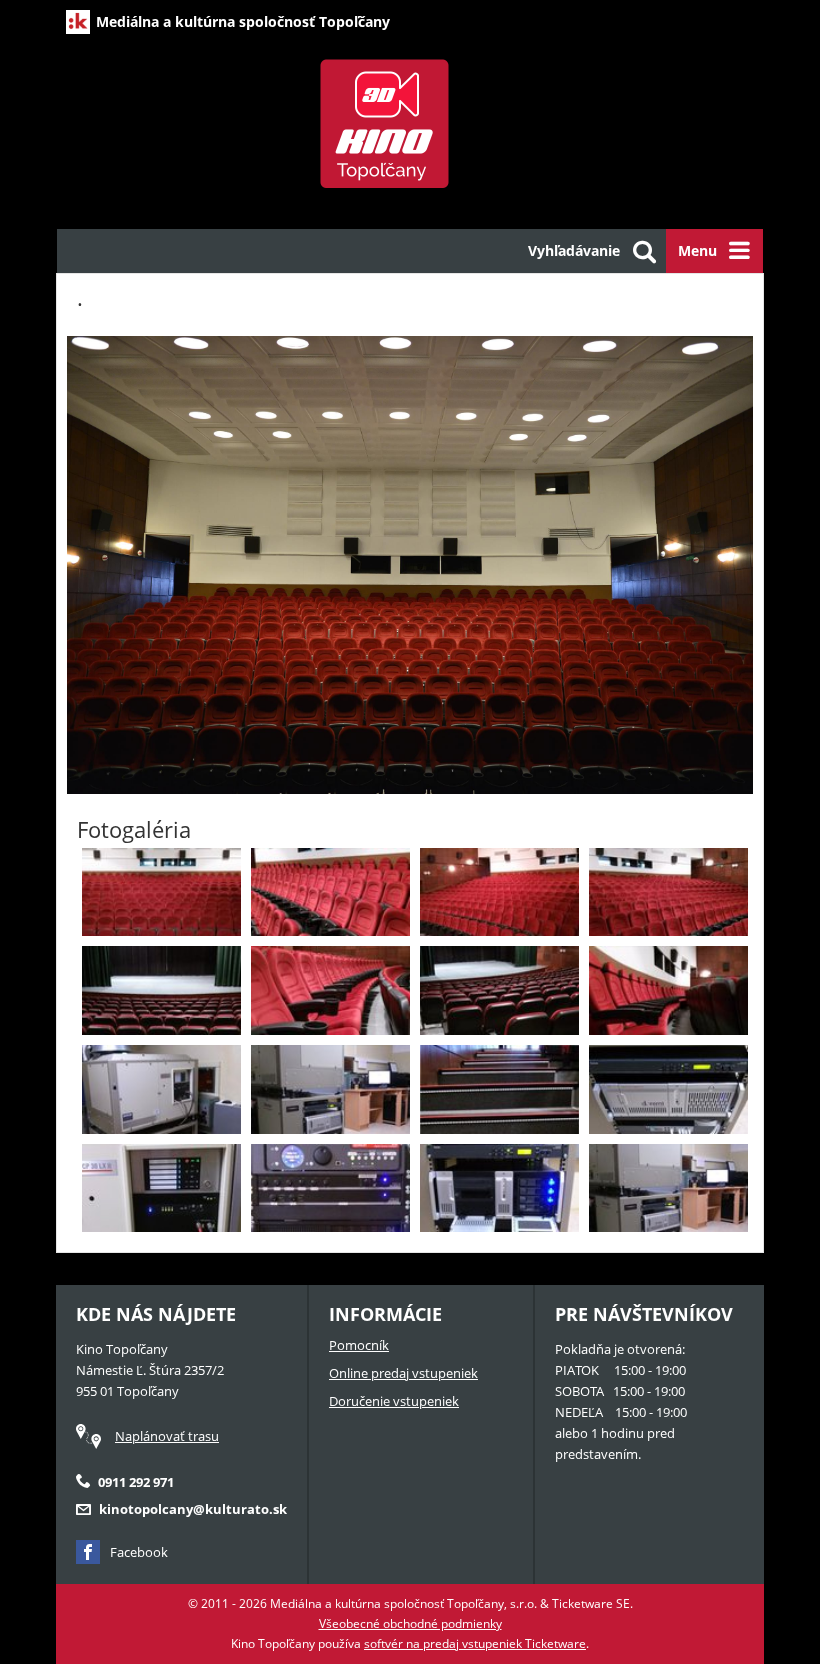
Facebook (139, 1552)
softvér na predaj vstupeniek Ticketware (475, 1643)
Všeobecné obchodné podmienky (410, 1623)
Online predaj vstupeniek (403, 1373)
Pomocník (359, 1345)
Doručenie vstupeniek (394, 1401)
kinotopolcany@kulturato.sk (193, 1509)
